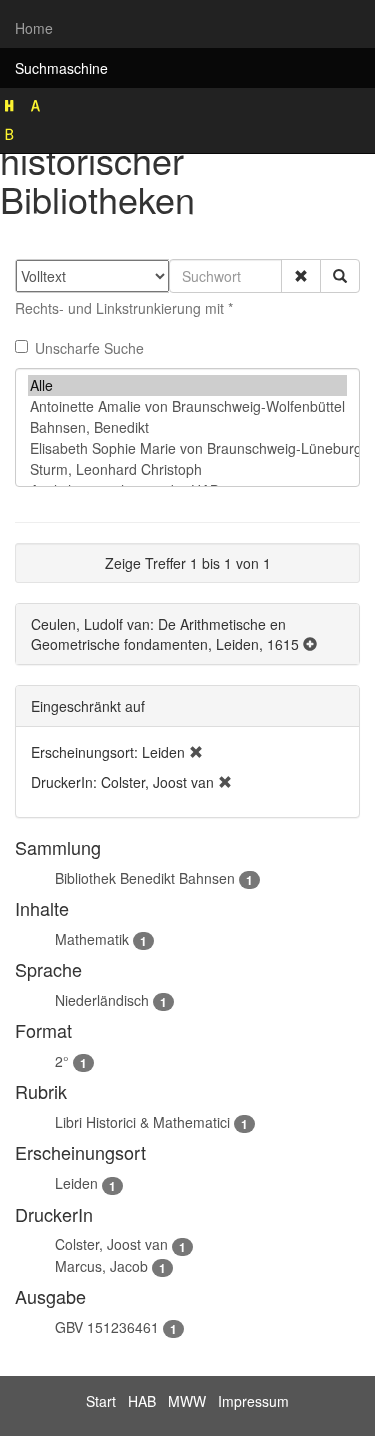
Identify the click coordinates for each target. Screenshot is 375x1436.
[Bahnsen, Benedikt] (187, 427)
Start (101, 1401)
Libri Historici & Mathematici (142, 1122)
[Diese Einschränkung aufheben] (196, 752)
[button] (301, 276)
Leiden (76, 1183)
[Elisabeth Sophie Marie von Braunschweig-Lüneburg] (187, 448)
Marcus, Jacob (101, 1266)
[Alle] (187, 385)
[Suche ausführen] (340, 276)
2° (62, 1061)
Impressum (253, 1401)
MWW (187, 1401)
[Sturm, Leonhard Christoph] (187, 469)
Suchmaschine (61, 68)
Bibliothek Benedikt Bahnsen (145, 878)
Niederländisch (102, 1000)
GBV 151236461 (107, 1327)
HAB (142, 1401)
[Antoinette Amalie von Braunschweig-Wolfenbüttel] (187, 406)
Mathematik (92, 939)
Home (34, 28)
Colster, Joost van (111, 1244)
